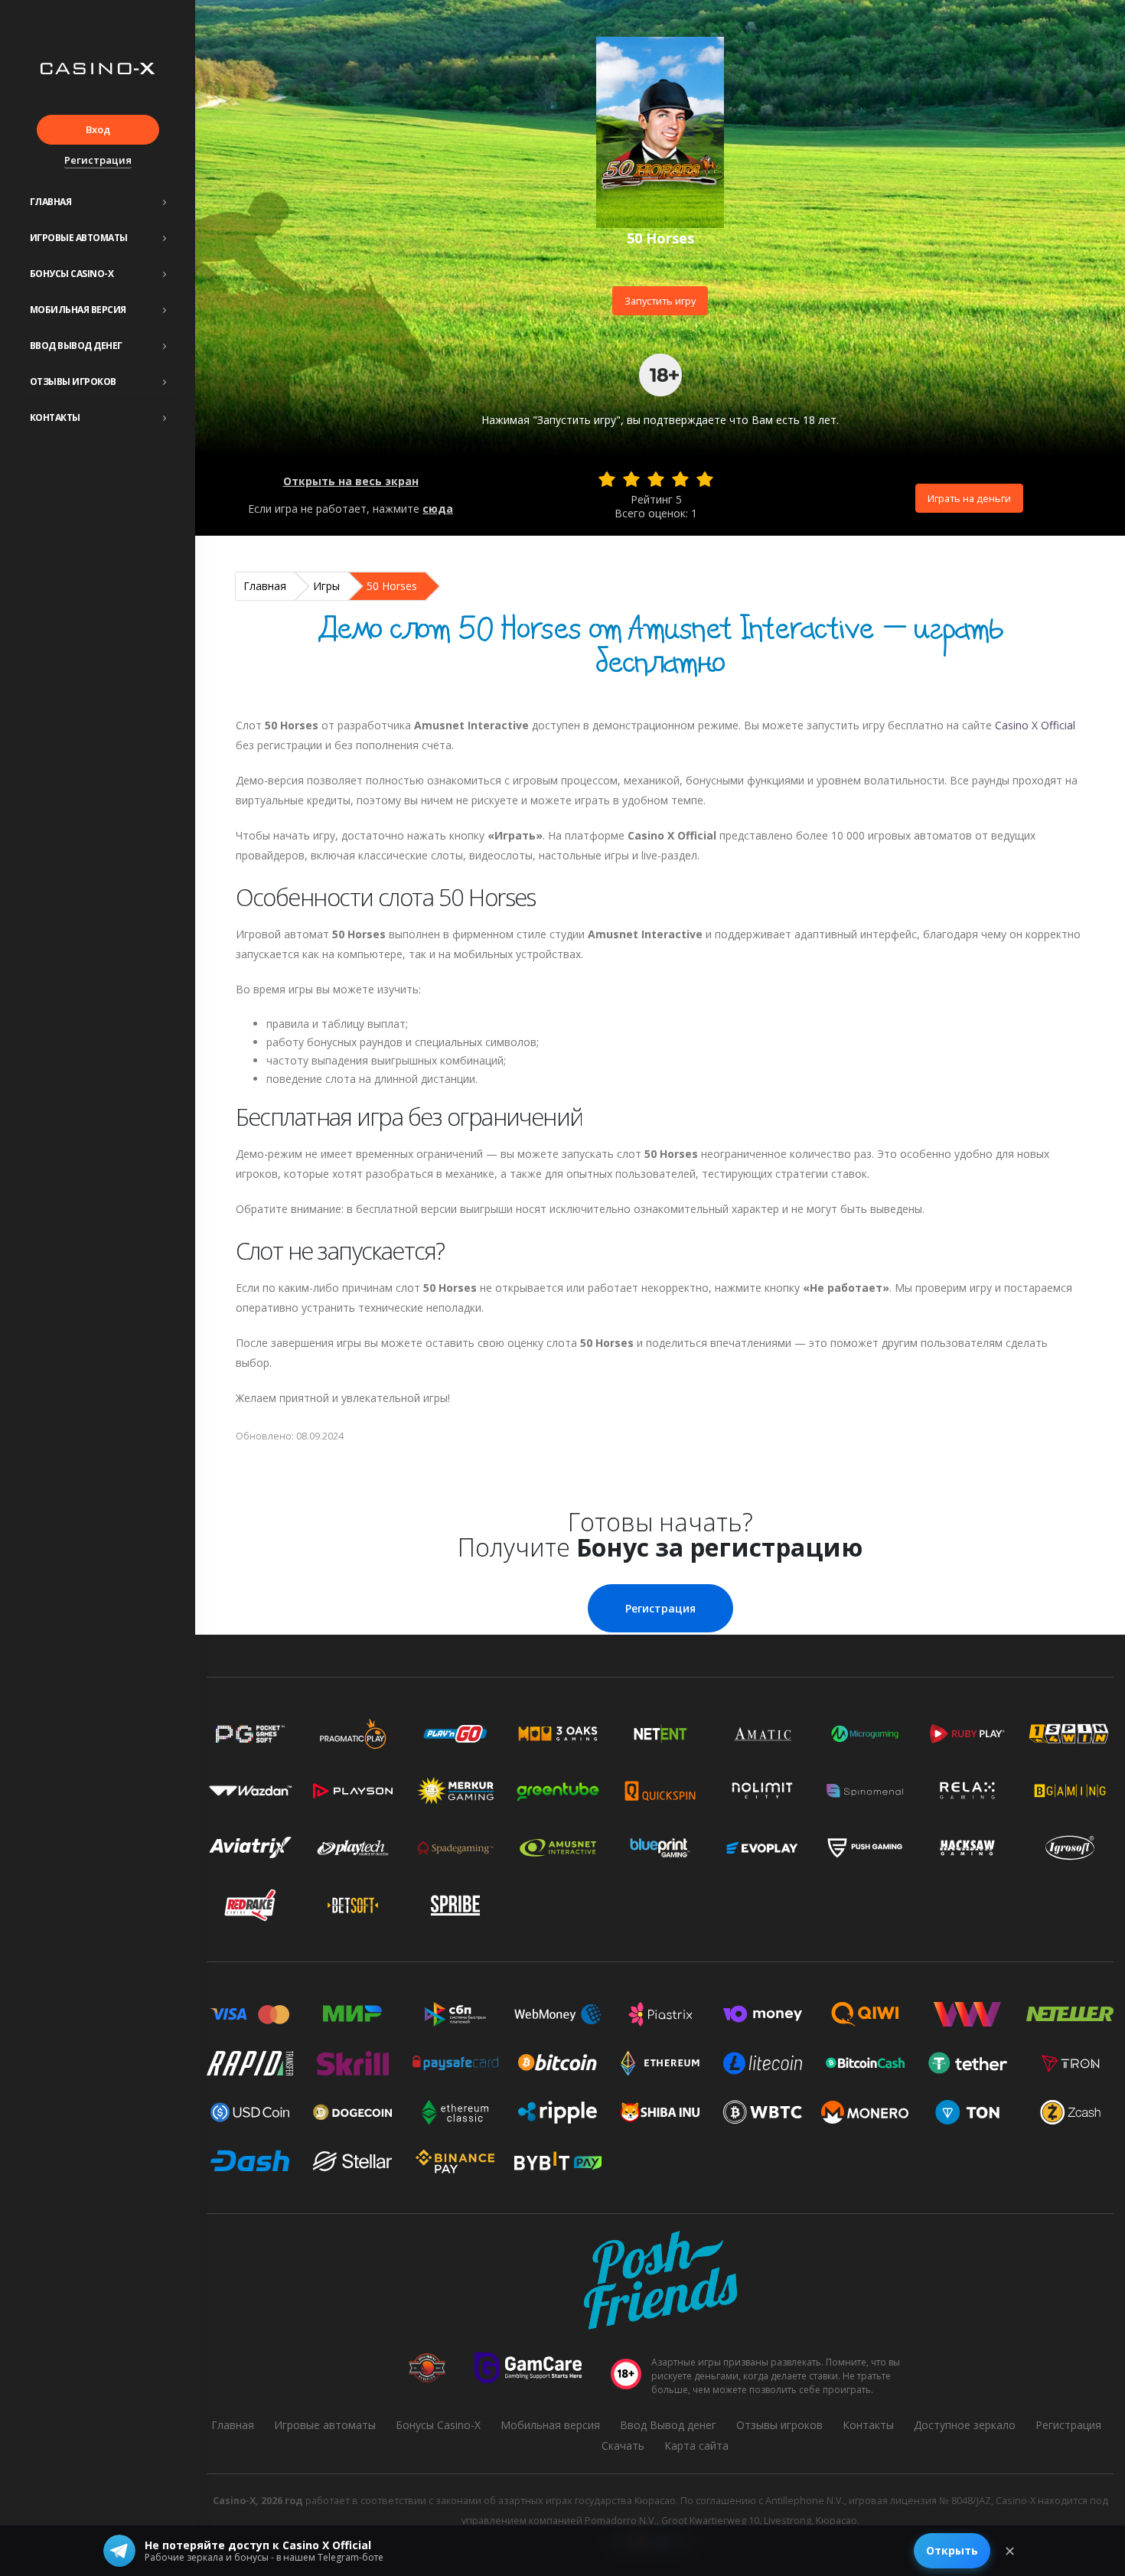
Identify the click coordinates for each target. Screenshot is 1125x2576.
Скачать (623, 2446)
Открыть (952, 2550)
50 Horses (392, 586)
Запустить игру (660, 301)
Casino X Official (1035, 725)
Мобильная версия (78, 310)
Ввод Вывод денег (76, 346)
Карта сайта (696, 2446)
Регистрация (98, 160)
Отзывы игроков (73, 382)
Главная (51, 202)
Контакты (55, 417)
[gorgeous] (705, 479)
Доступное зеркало (965, 2425)
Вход (98, 129)
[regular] (656, 479)
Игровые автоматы (79, 238)
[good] (680, 479)
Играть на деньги (969, 498)
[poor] (631, 479)
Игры (326, 586)
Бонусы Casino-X (72, 274)
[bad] (607, 479)
